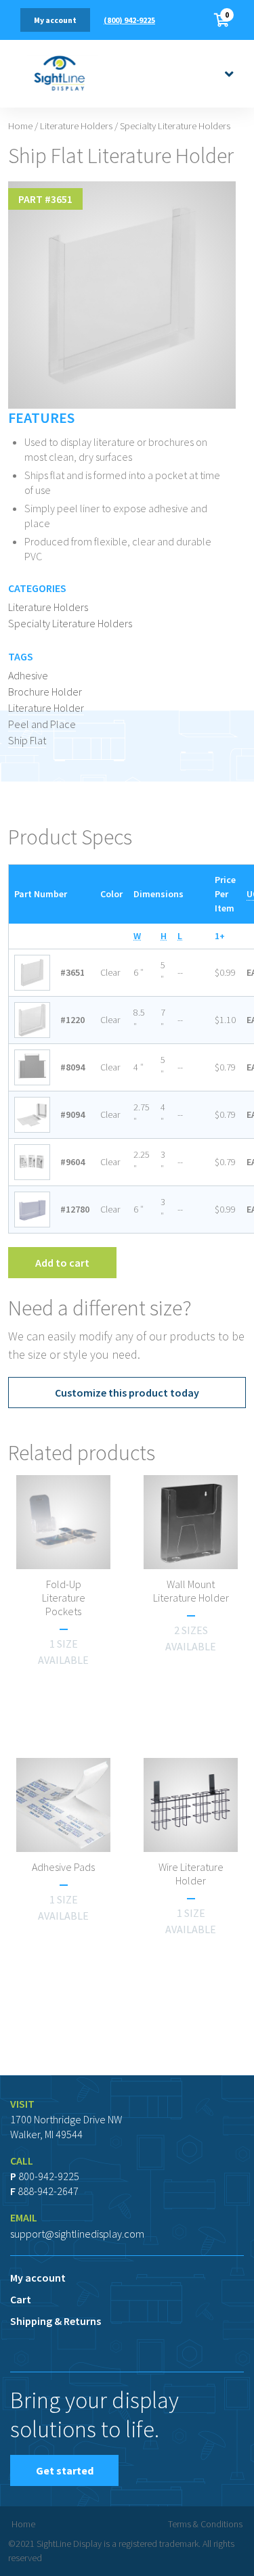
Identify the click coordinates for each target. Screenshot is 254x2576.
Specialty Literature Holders (70, 623)
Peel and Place (42, 724)
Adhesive (28, 675)
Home (20, 126)
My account (55, 20)
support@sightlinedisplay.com (77, 2234)
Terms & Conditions (205, 2524)
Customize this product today (127, 1393)
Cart (21, 2299)
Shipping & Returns (56, 2321)
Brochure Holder (45, 692)
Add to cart (62, 1263)
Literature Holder (46, 708)
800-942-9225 (49, 2176)
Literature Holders (76, 126)
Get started (65, 2470)
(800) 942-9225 (129, 20)
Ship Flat (27, 740)
